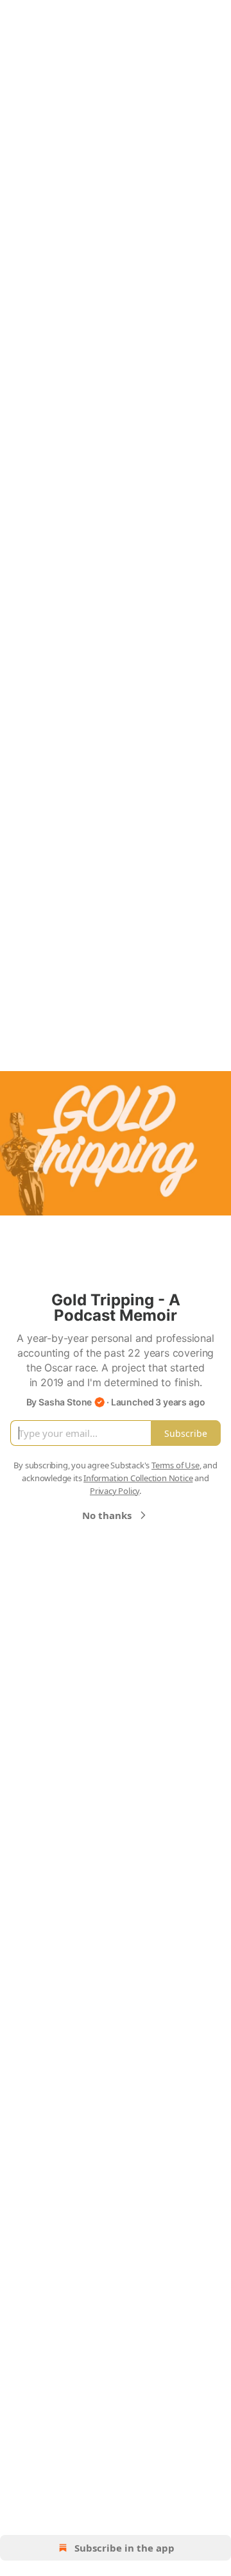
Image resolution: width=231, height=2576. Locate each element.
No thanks (107, 1515)
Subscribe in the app (124, 2548)
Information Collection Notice (138, 1478)
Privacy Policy (115, 1491)
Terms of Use (175, 1465)
